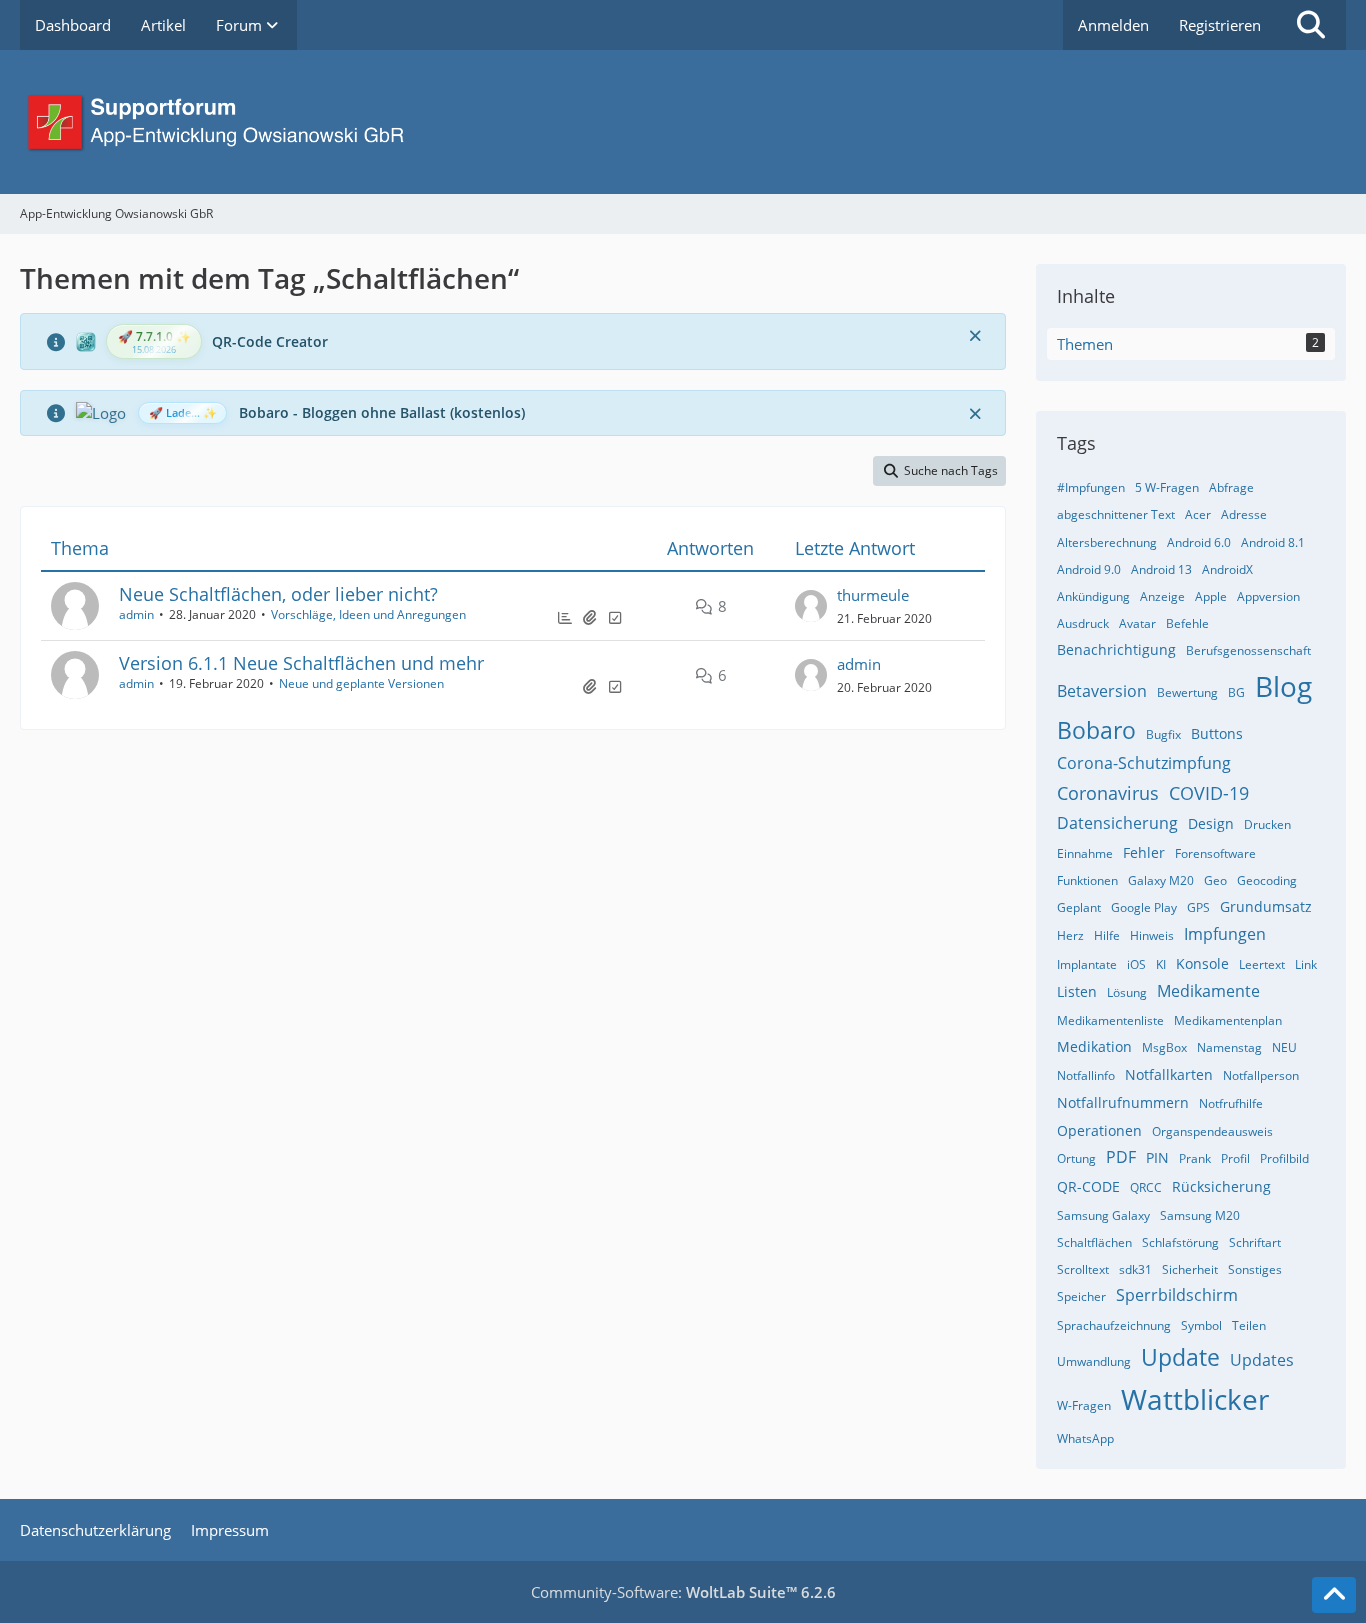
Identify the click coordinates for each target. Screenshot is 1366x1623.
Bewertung (1187, 692)
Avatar (1137, 623)
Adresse (1244, 514)
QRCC (1146, 1187)
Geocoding (1267, 880)
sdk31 (1135, 1269)
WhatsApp (1085, 1438)
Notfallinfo (1086, 1075)
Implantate (1087, 964)
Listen (1077, 991)
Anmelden (1113, 25)
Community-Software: (683, 1592)
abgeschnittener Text (1116, 514)
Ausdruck (1083, 623)
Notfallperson (1261, 1075)
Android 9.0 (1089, 569)
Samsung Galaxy (1103, 1215)
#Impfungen (1091, 487)
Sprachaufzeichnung (1114, 1325)
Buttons (1217, 733)
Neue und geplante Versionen (361, 683)
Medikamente (1208, 991)
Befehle (1187, 623)
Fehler (1144, 852)
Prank (1195, 1158)
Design (1211, 823)
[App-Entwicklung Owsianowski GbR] (683, 122)
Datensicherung (1117, 823)
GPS (1198, 907)
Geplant (1079, 907)
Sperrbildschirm (1177, 1295)
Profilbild (1284, 1158)
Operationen (1099, 1130)
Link (1306, 964)
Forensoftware (1215, 853)
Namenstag (1229, 1047)
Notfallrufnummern (1123, 1102)
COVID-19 (1209, 793)
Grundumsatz (1266, 906)
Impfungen (1225, 934)
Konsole (1202, 963)
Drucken (1267, 824)
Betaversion (1102, 691)
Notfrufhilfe (1231, 1103)
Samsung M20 (1200, 1215)
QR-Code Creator (270, 341)
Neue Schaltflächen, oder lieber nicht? (278, 594)
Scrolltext (1083, 1269)
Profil (1235, 1158)
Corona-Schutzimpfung (1144, 763)
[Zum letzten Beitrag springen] (811, 606)
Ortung (1076, 1158)
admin (136, 614)
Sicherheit (1190, 1269)
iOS (1136, 964)
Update (1180, 1357)
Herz (1070, 935)
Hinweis (1152, 935)
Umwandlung (1094, 1361)
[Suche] (1311, 25)
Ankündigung (1093, 596)
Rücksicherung (1221, 1186)
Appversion (1268, 596)
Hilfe (1107, 935)
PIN (1157, 1157)
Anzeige (1162, 596)
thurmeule (873, 595)
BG (1236, 692)
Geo (1215, 880)
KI (1161, 964)
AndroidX (1227, 569)
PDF (1121, 1157)
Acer (1198, 514)
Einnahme (1085, 853)
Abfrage (1231, 487)
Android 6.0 (1199, 542)
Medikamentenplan (1228, 1020)
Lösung (1127, 992)
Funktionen (1087, 880)
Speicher (1081, 1296)
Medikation (1094, 1046)
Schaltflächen (1094, 1242)
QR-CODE (1088, 1186)
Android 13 (1161, 569)
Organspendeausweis (1212, 1131)
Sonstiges (1255, 1269)
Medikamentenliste (1110, 1020)
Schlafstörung (1180, 1242)
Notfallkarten (1169, 1074)
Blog (1283, 686)
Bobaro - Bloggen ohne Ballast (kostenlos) (382, 412)
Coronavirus (1108, 793)
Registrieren (1220, 25)
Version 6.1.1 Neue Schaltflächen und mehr (301, 663)
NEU (1284, 1047)
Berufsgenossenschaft (1248, 650)
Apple (1211, 596)
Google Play (1144, 907)
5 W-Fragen (1167, 487)
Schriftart (1255, 1242)
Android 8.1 (1273, 542)
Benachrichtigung (1116, 649)
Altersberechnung (1107, 542)
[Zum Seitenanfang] (1334, 1595)
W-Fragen (1084, 1405)
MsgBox (1164, 1047)
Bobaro (1096, 730)
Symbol (1201, 1325)
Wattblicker (1195, 1399)
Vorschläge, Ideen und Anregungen (368, 614)
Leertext (1262, 964)
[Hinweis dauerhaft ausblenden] (975, 335)
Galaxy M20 (1161, 880)
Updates (1262, 1360)
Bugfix (1163, 734)
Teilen (1249, 1325)
